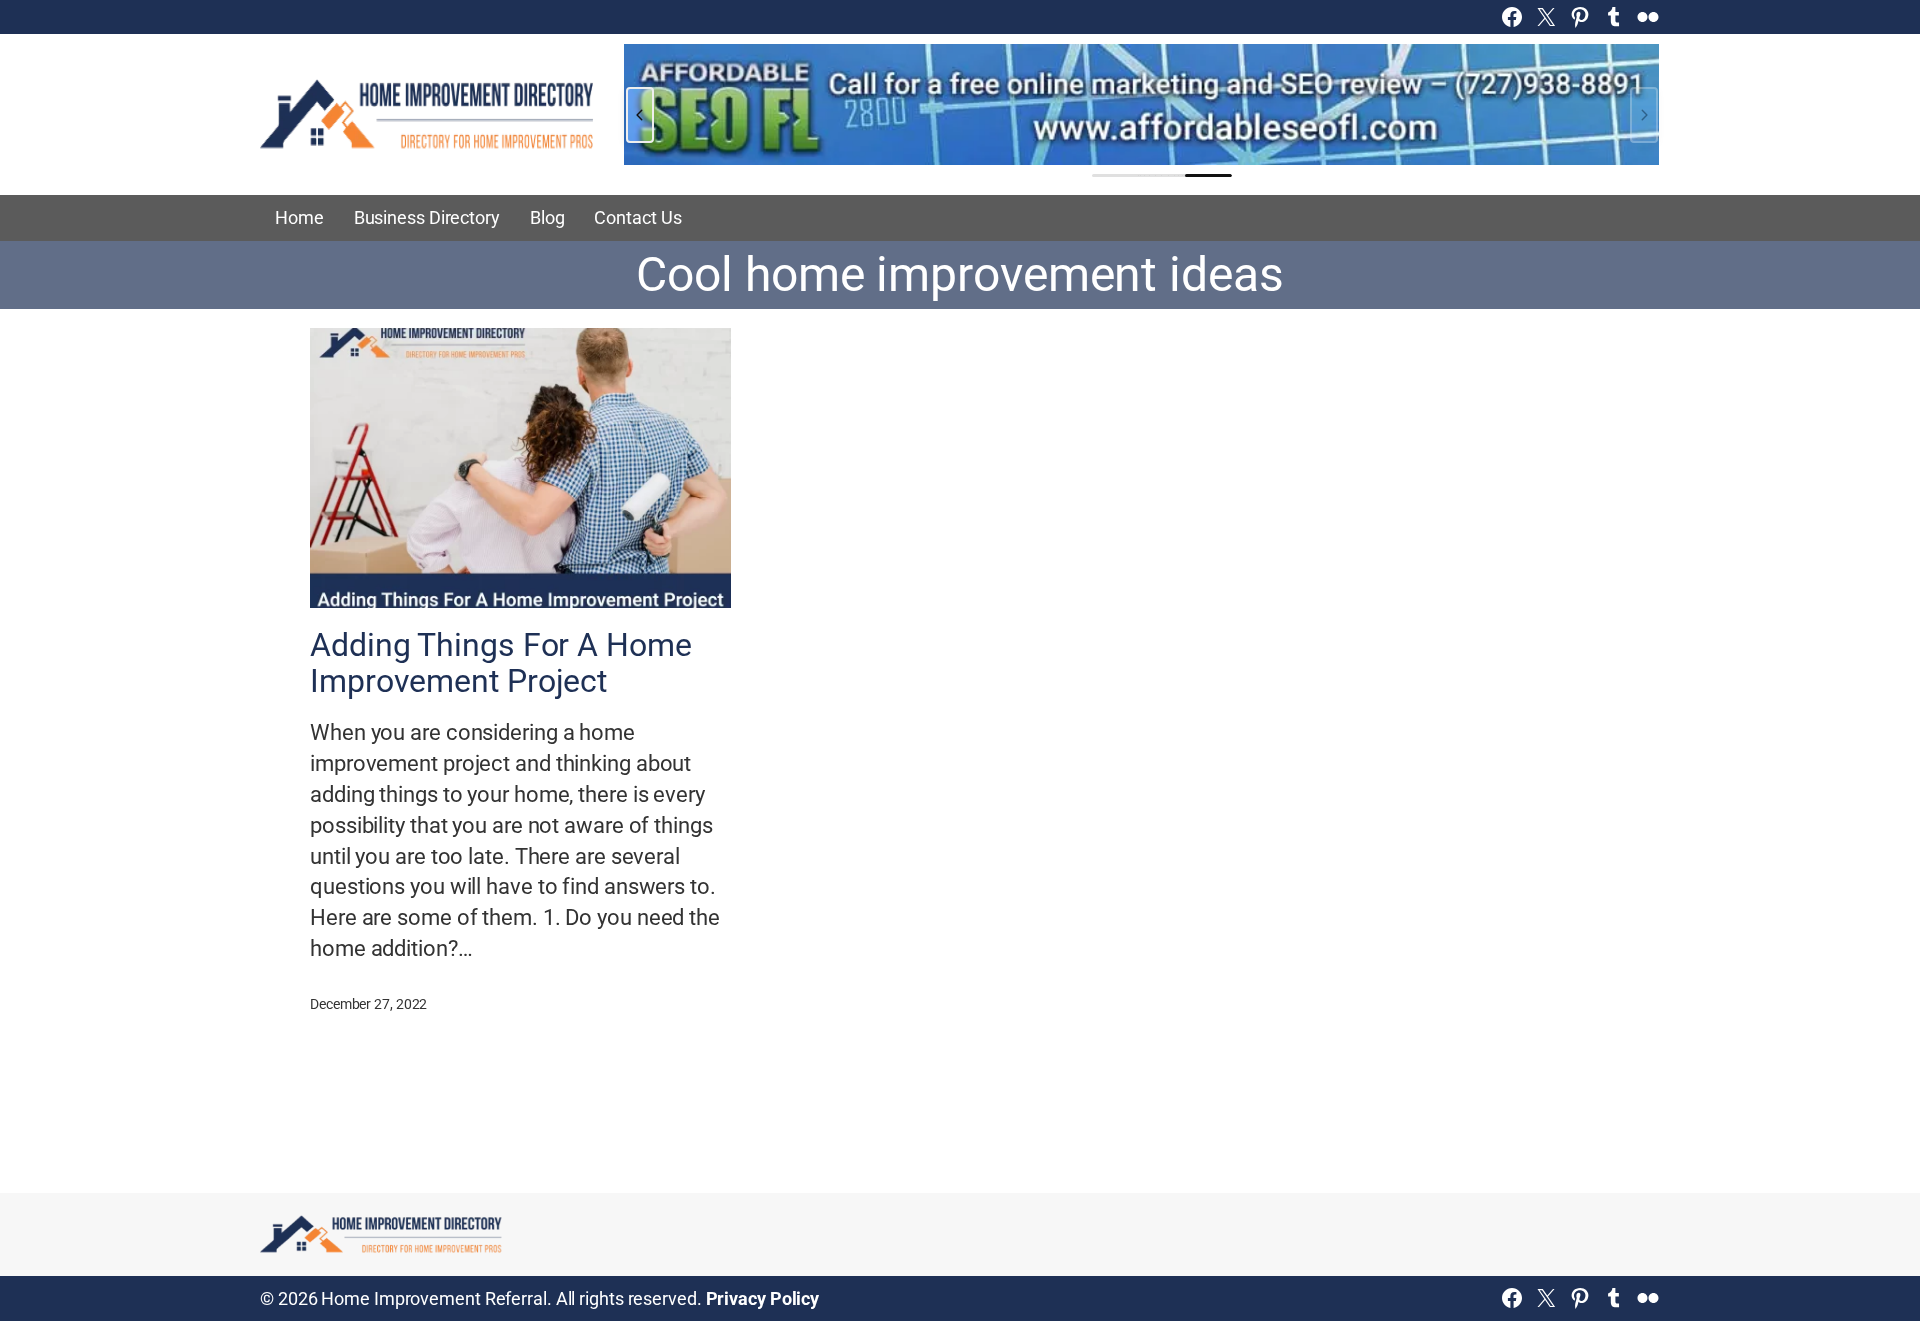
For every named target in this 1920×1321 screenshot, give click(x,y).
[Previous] (640, 115)
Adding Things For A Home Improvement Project (501, 663)
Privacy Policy (763, 1298)
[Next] (1644, 115)
